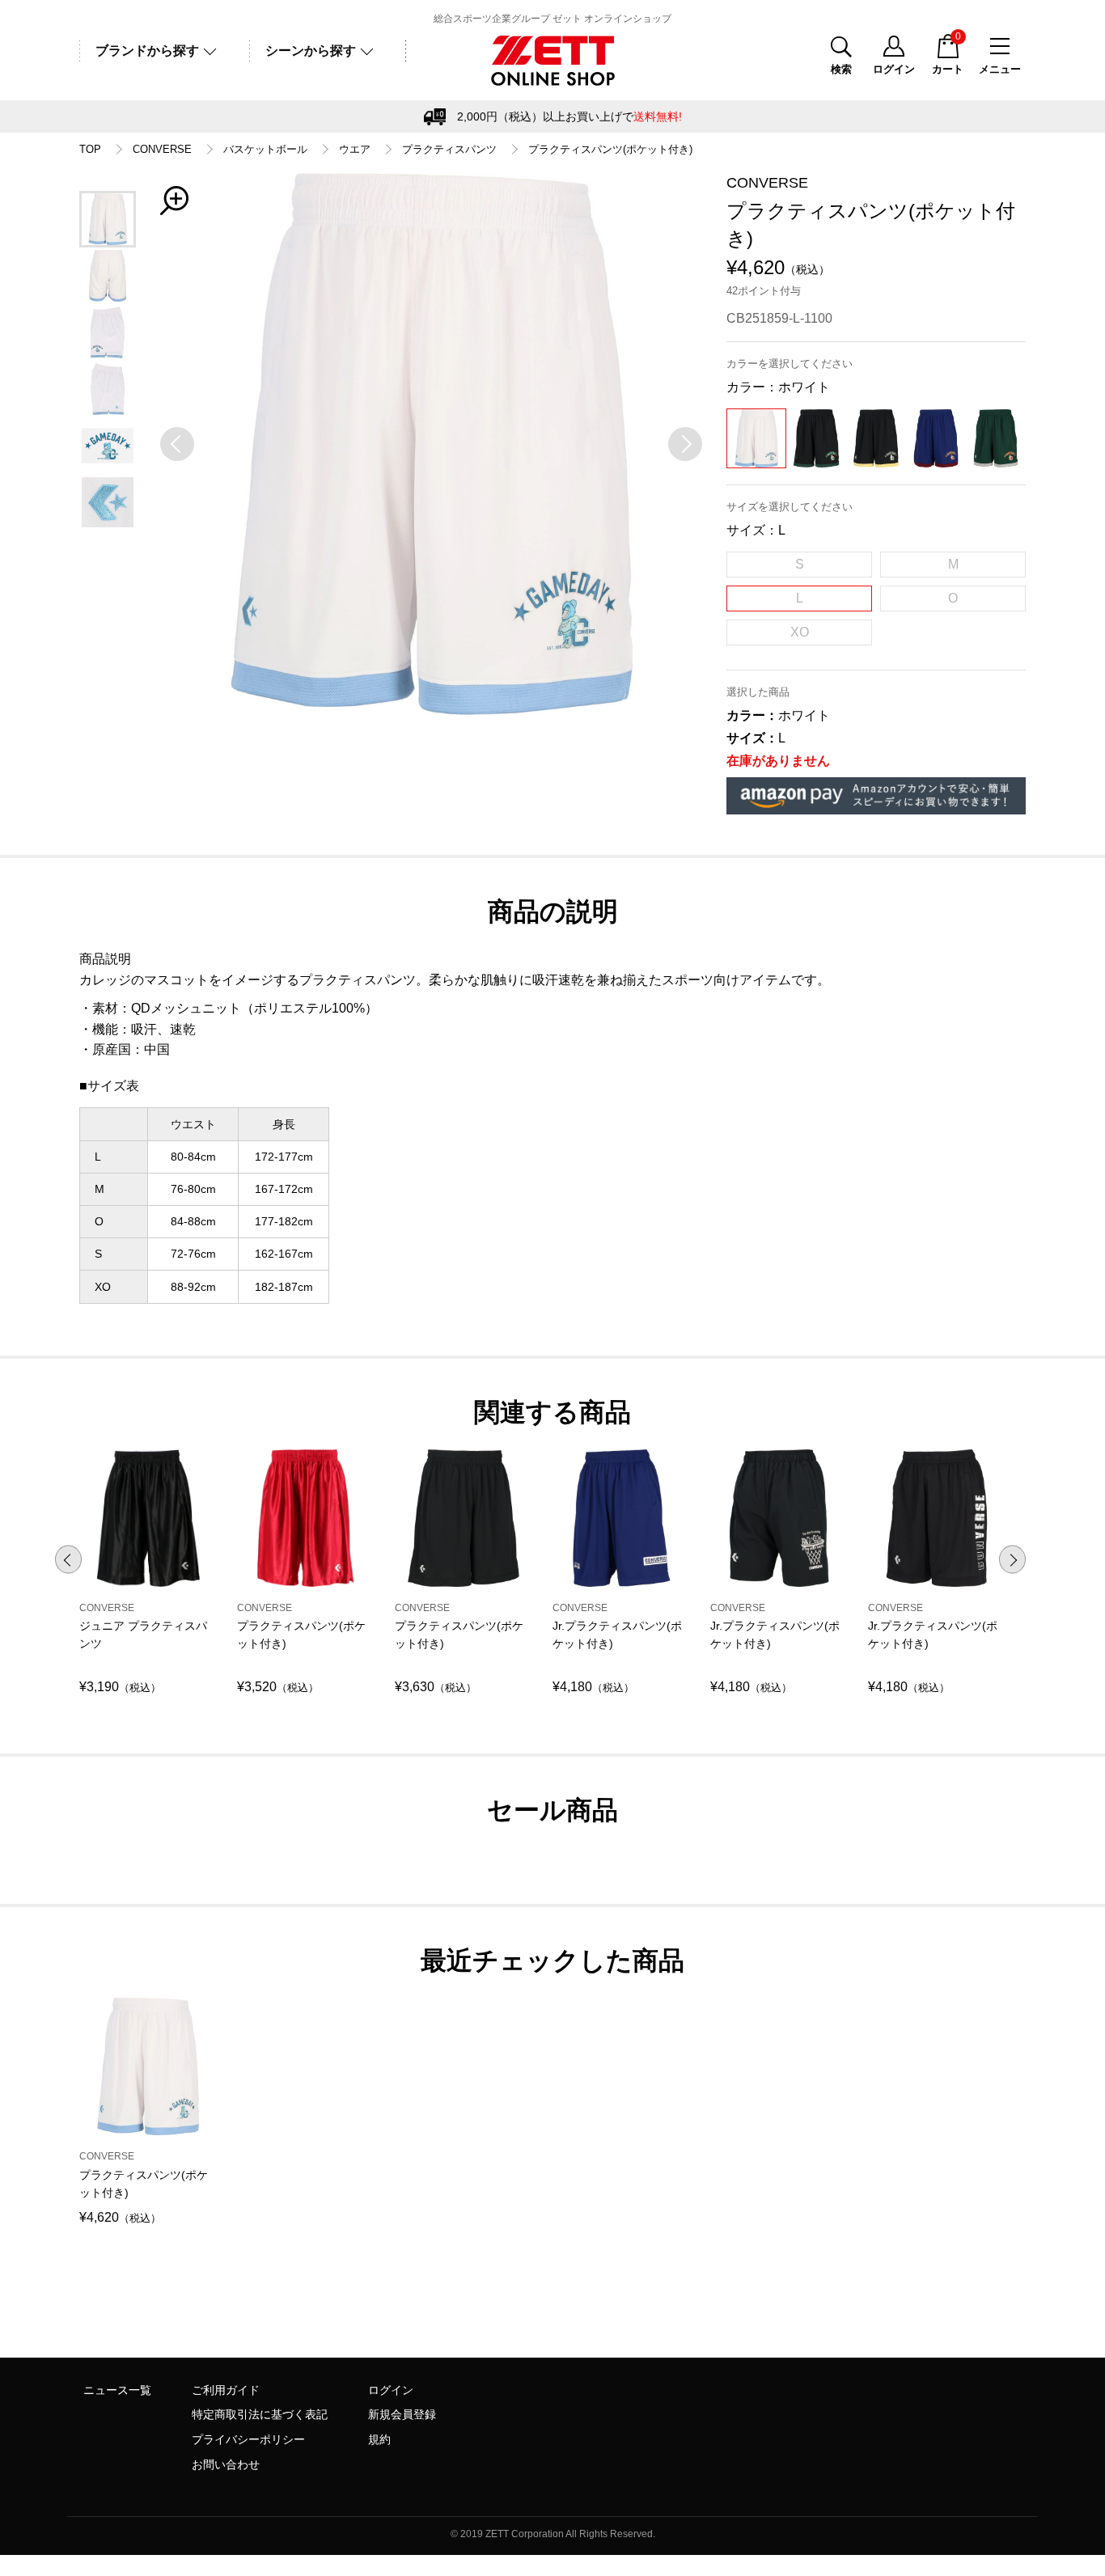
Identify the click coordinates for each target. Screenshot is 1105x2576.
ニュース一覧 (117, 2390)
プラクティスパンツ (449, 150)
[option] (431, 444)
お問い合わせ (226, 2464)
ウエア (355, 150)
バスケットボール (265, 150)
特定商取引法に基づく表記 (260, 2414)
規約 (379, 2439)
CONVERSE (162, 150)
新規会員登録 (402, 2414)
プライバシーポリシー (248, 2439)
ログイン (391, 2390)
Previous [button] (68, 1559)
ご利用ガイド (226, 2390)
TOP (90, 150)
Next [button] (1012, 1559)
